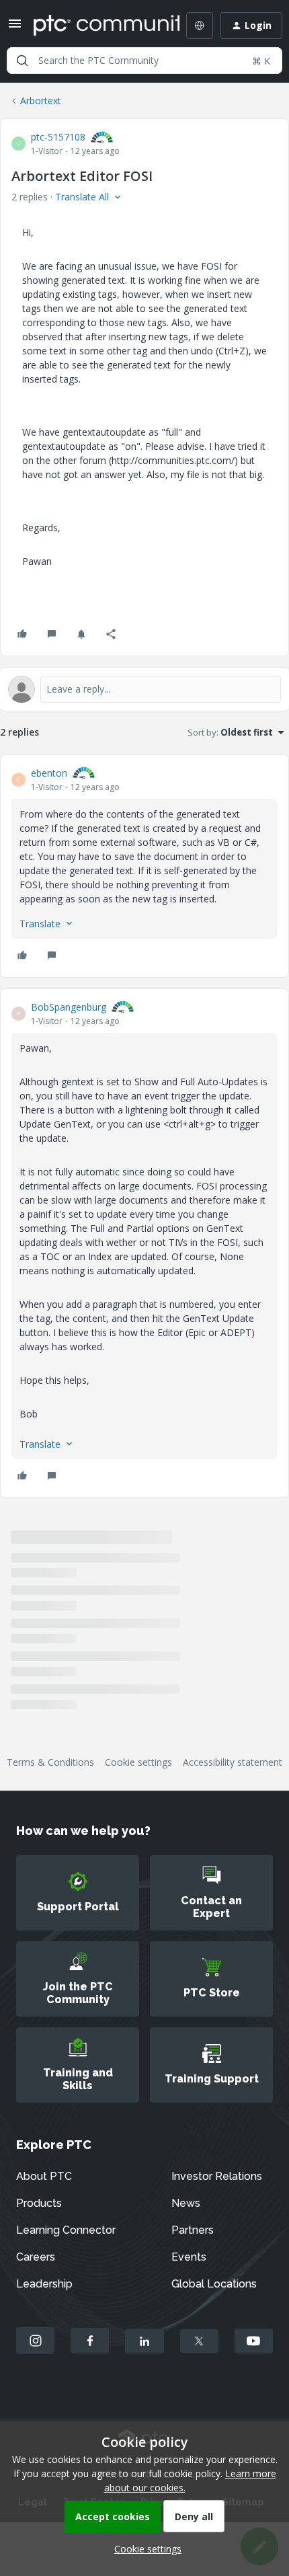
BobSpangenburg (69, 1007)
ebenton (49, 773)
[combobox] (144, 61)
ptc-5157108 (58, 137)
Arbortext (41, 101)
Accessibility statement (233, 1762)
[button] (15, 28)
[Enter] (22, 61)
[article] (144, 866)
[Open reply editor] (144, 689)
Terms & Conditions (50, 1762)
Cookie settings (138, 1762)
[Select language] (200, 26)
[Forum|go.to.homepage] (97, 26)
